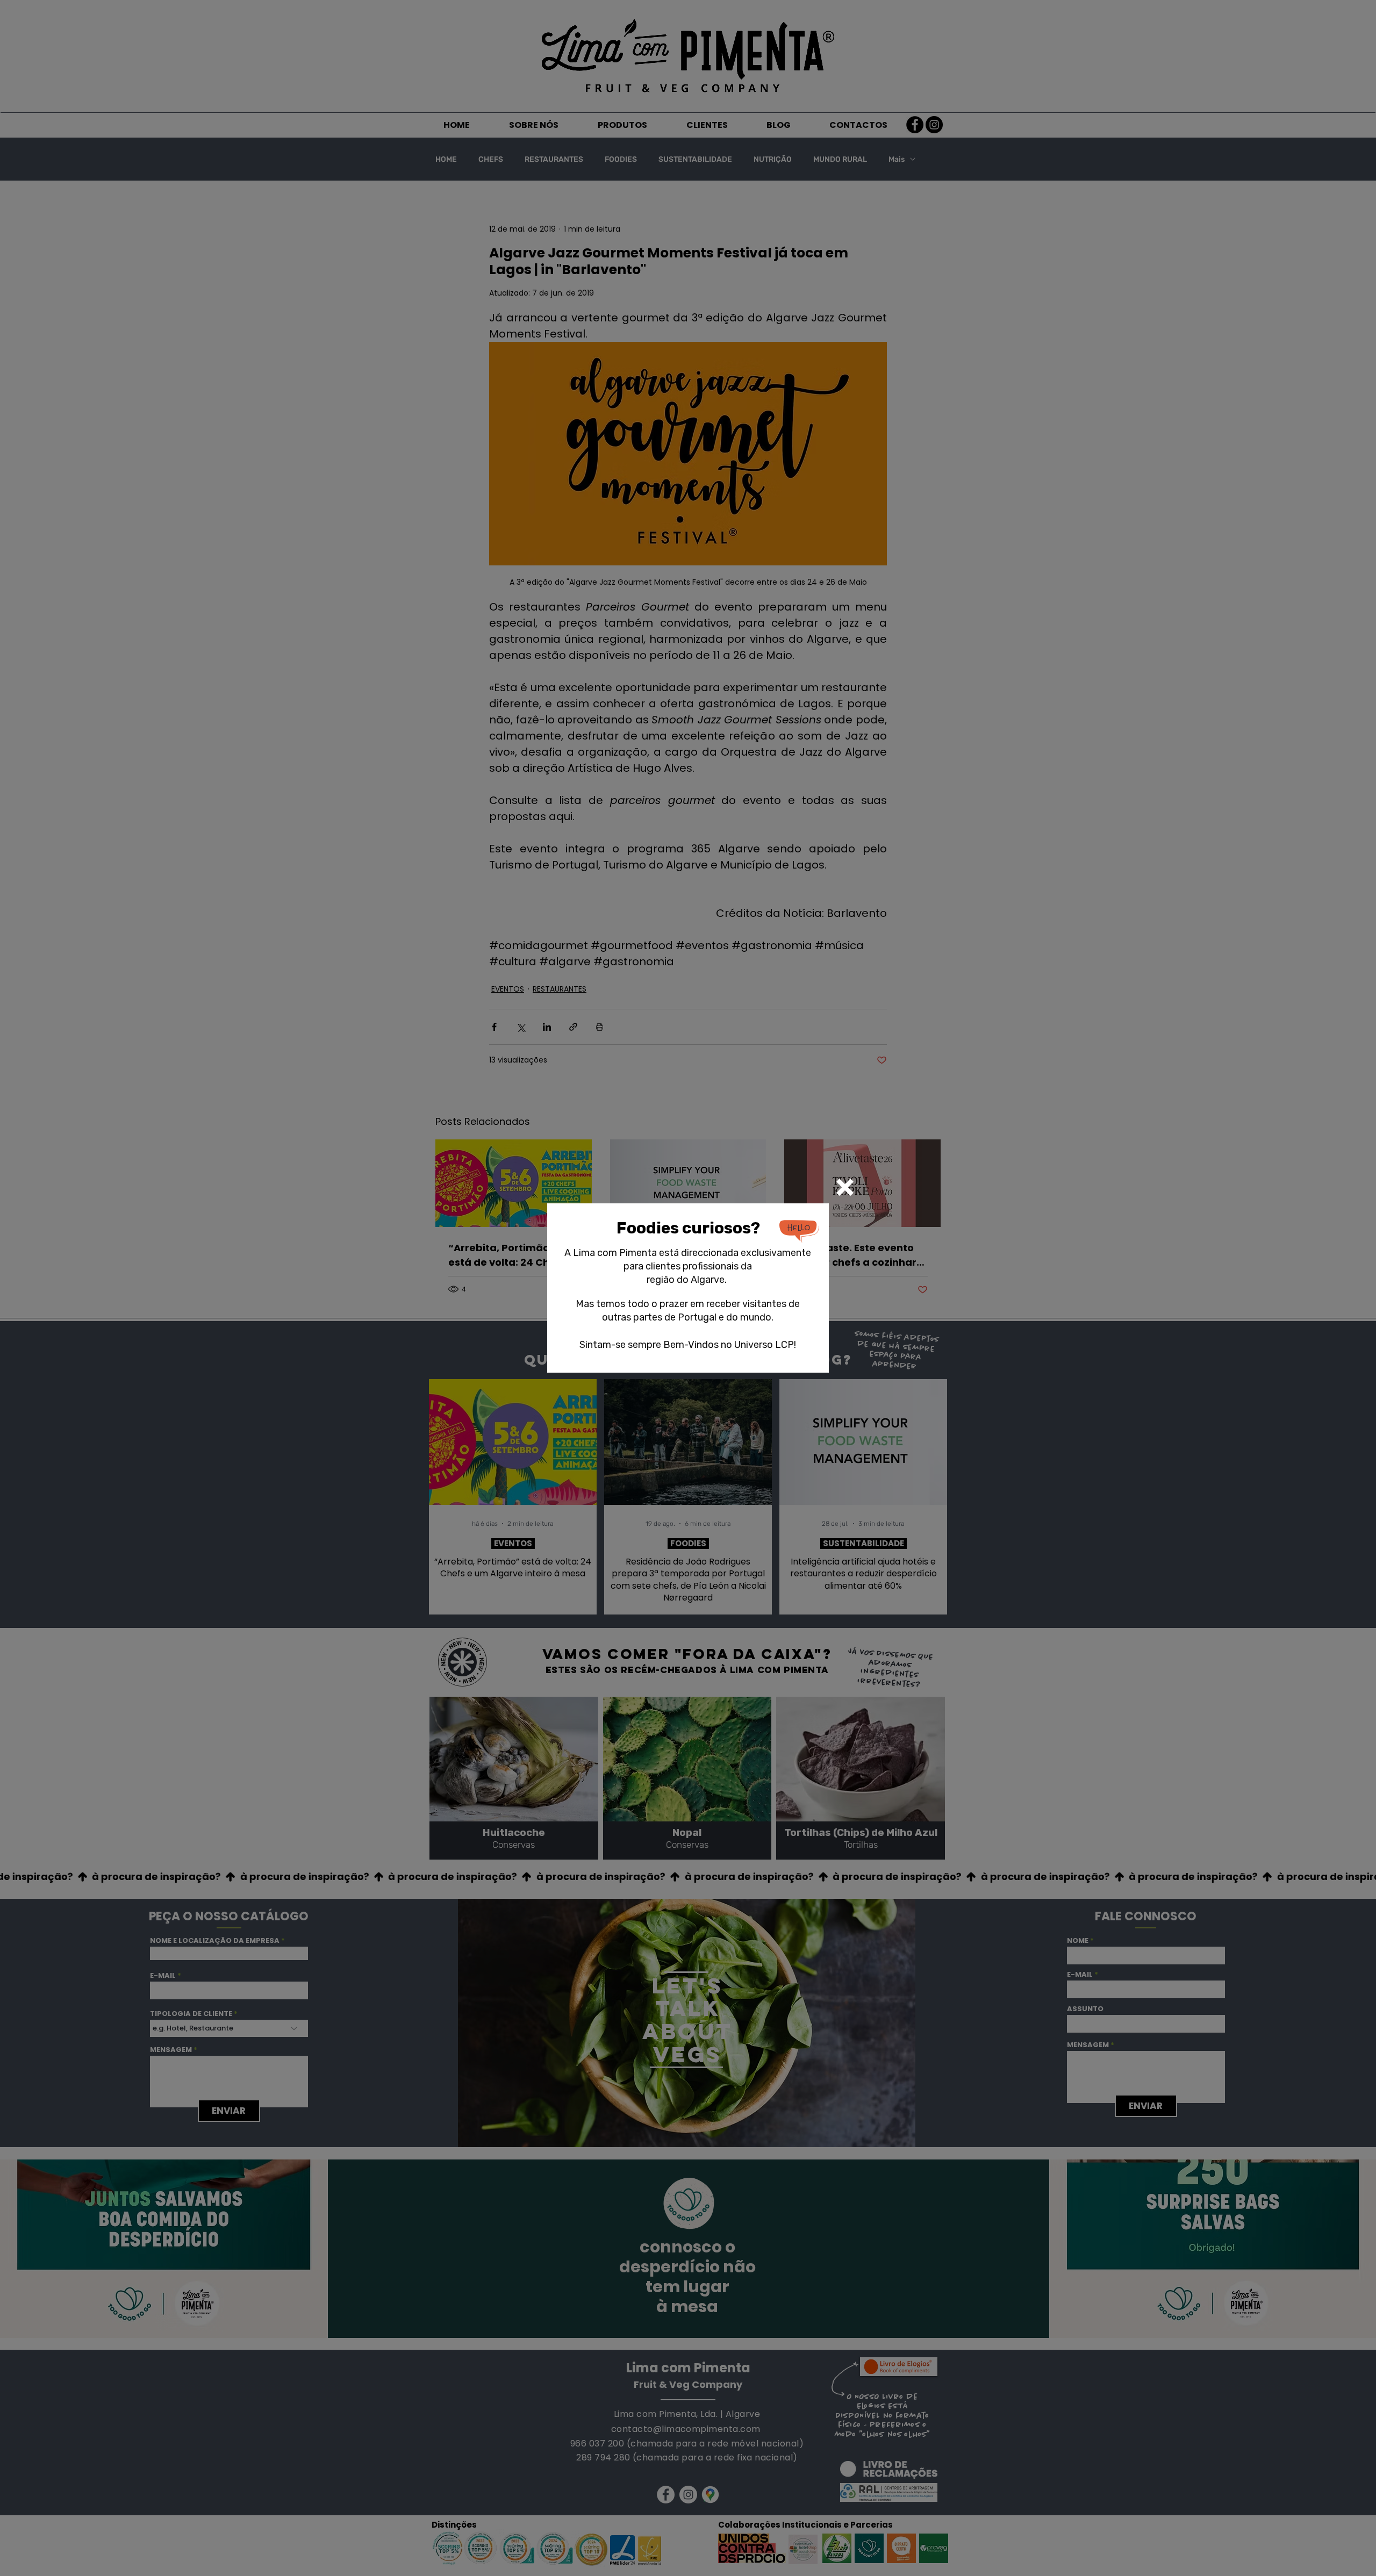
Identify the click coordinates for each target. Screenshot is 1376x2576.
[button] (845, 1187)
